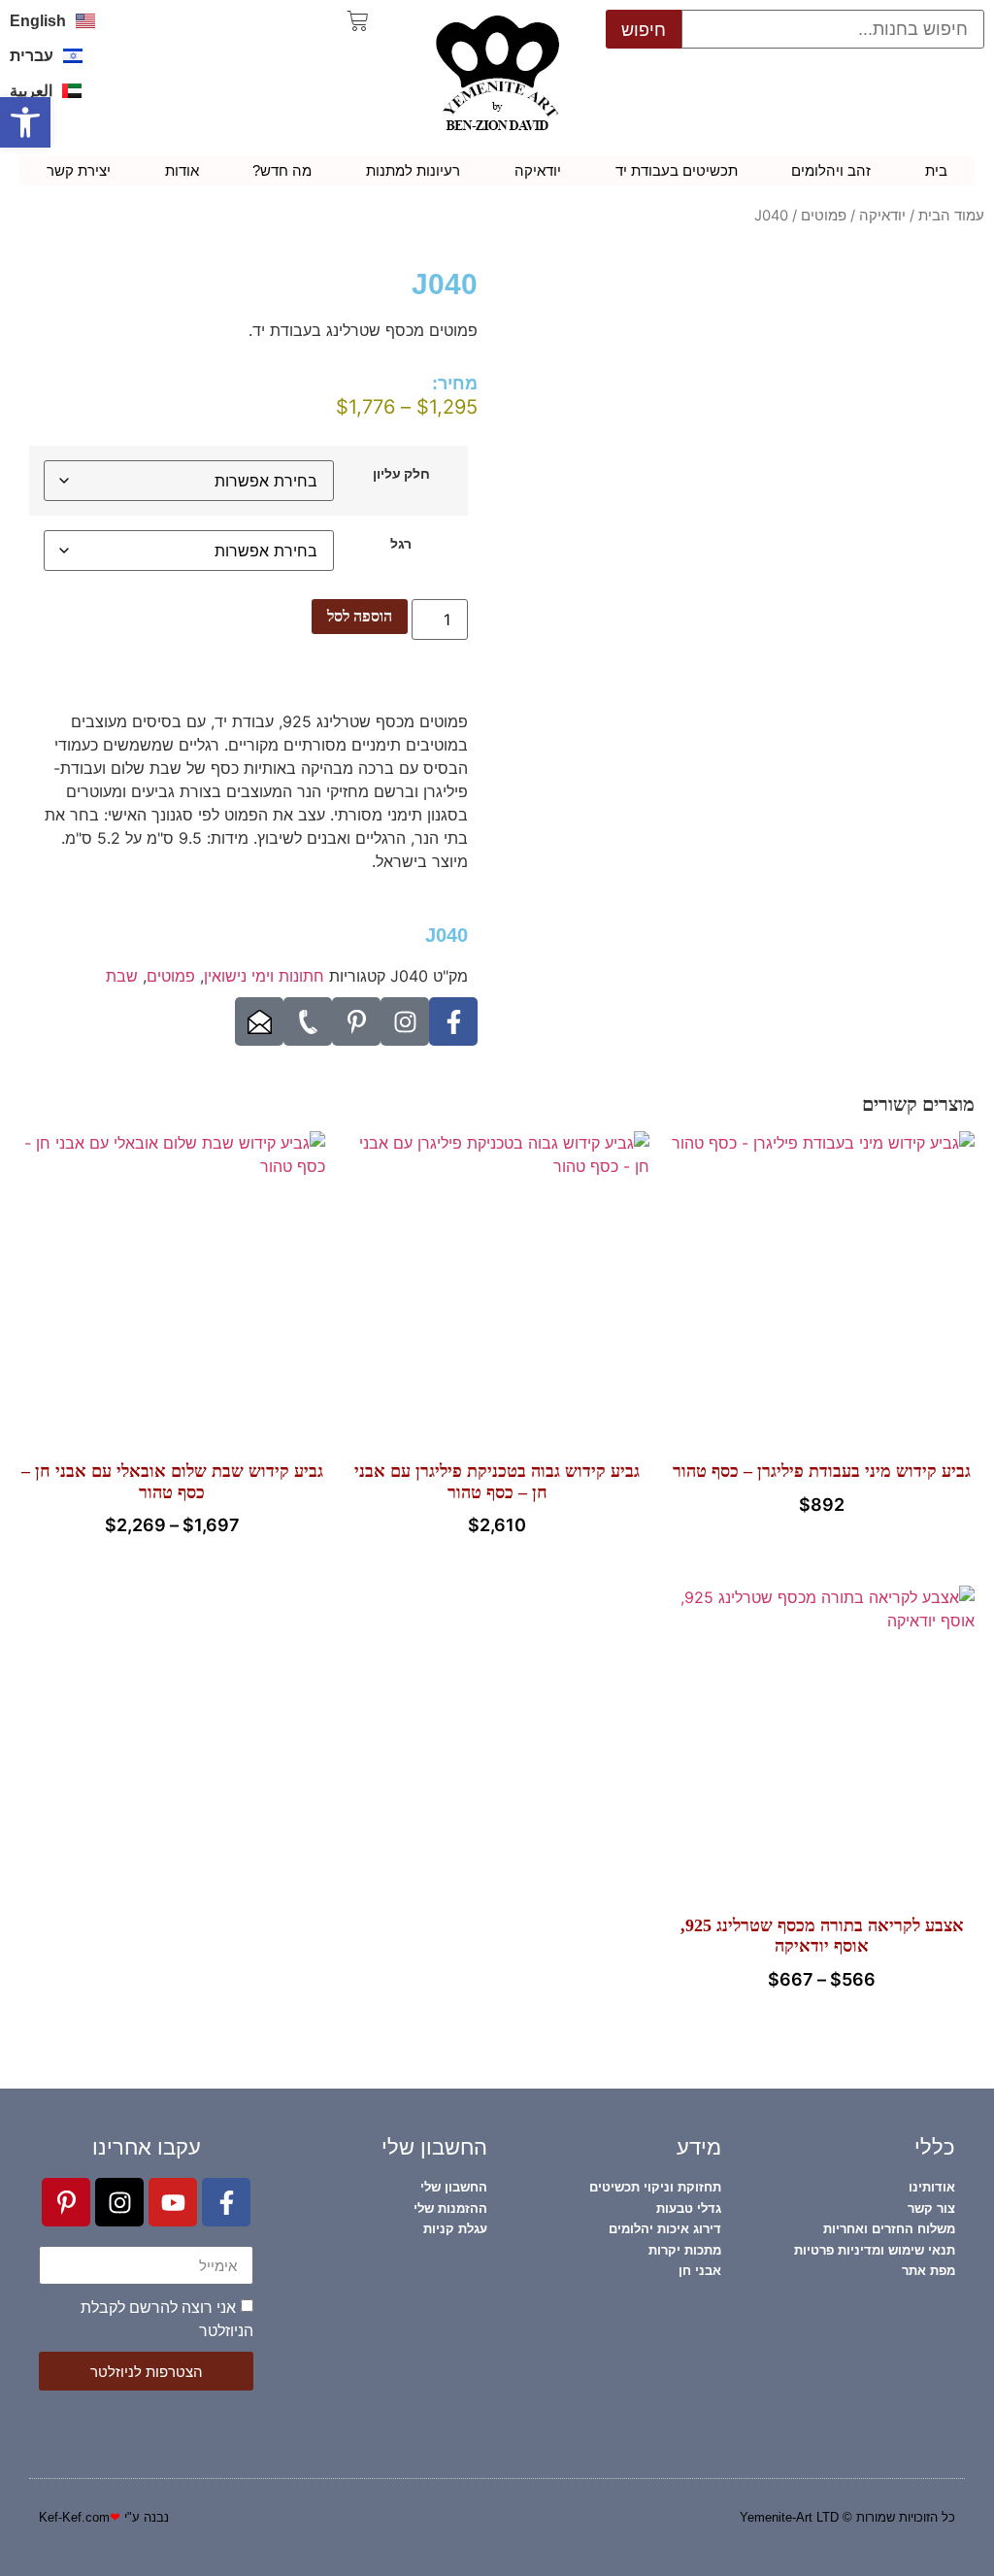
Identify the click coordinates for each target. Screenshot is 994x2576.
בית (936, 170)
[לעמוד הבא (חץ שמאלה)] (960, 1288)
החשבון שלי (434, 2147)
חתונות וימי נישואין (264, 976)
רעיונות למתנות (413, 170)
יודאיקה (538, 170)
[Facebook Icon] (453, 1021)
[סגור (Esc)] (64, 21)
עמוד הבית (951, 216)
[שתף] (107, 21)
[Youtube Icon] (173, 2202)
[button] (25, 122)
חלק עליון (401, 474)
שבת (122, 976)
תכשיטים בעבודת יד (677, 170)
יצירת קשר (79, 170)
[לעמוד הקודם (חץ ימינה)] (34, 1288)
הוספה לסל (360, 616)
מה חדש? (282, 170)
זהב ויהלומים (831, 170)
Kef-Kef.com (74, 2517)
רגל (401, 544)
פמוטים (824, 216)
